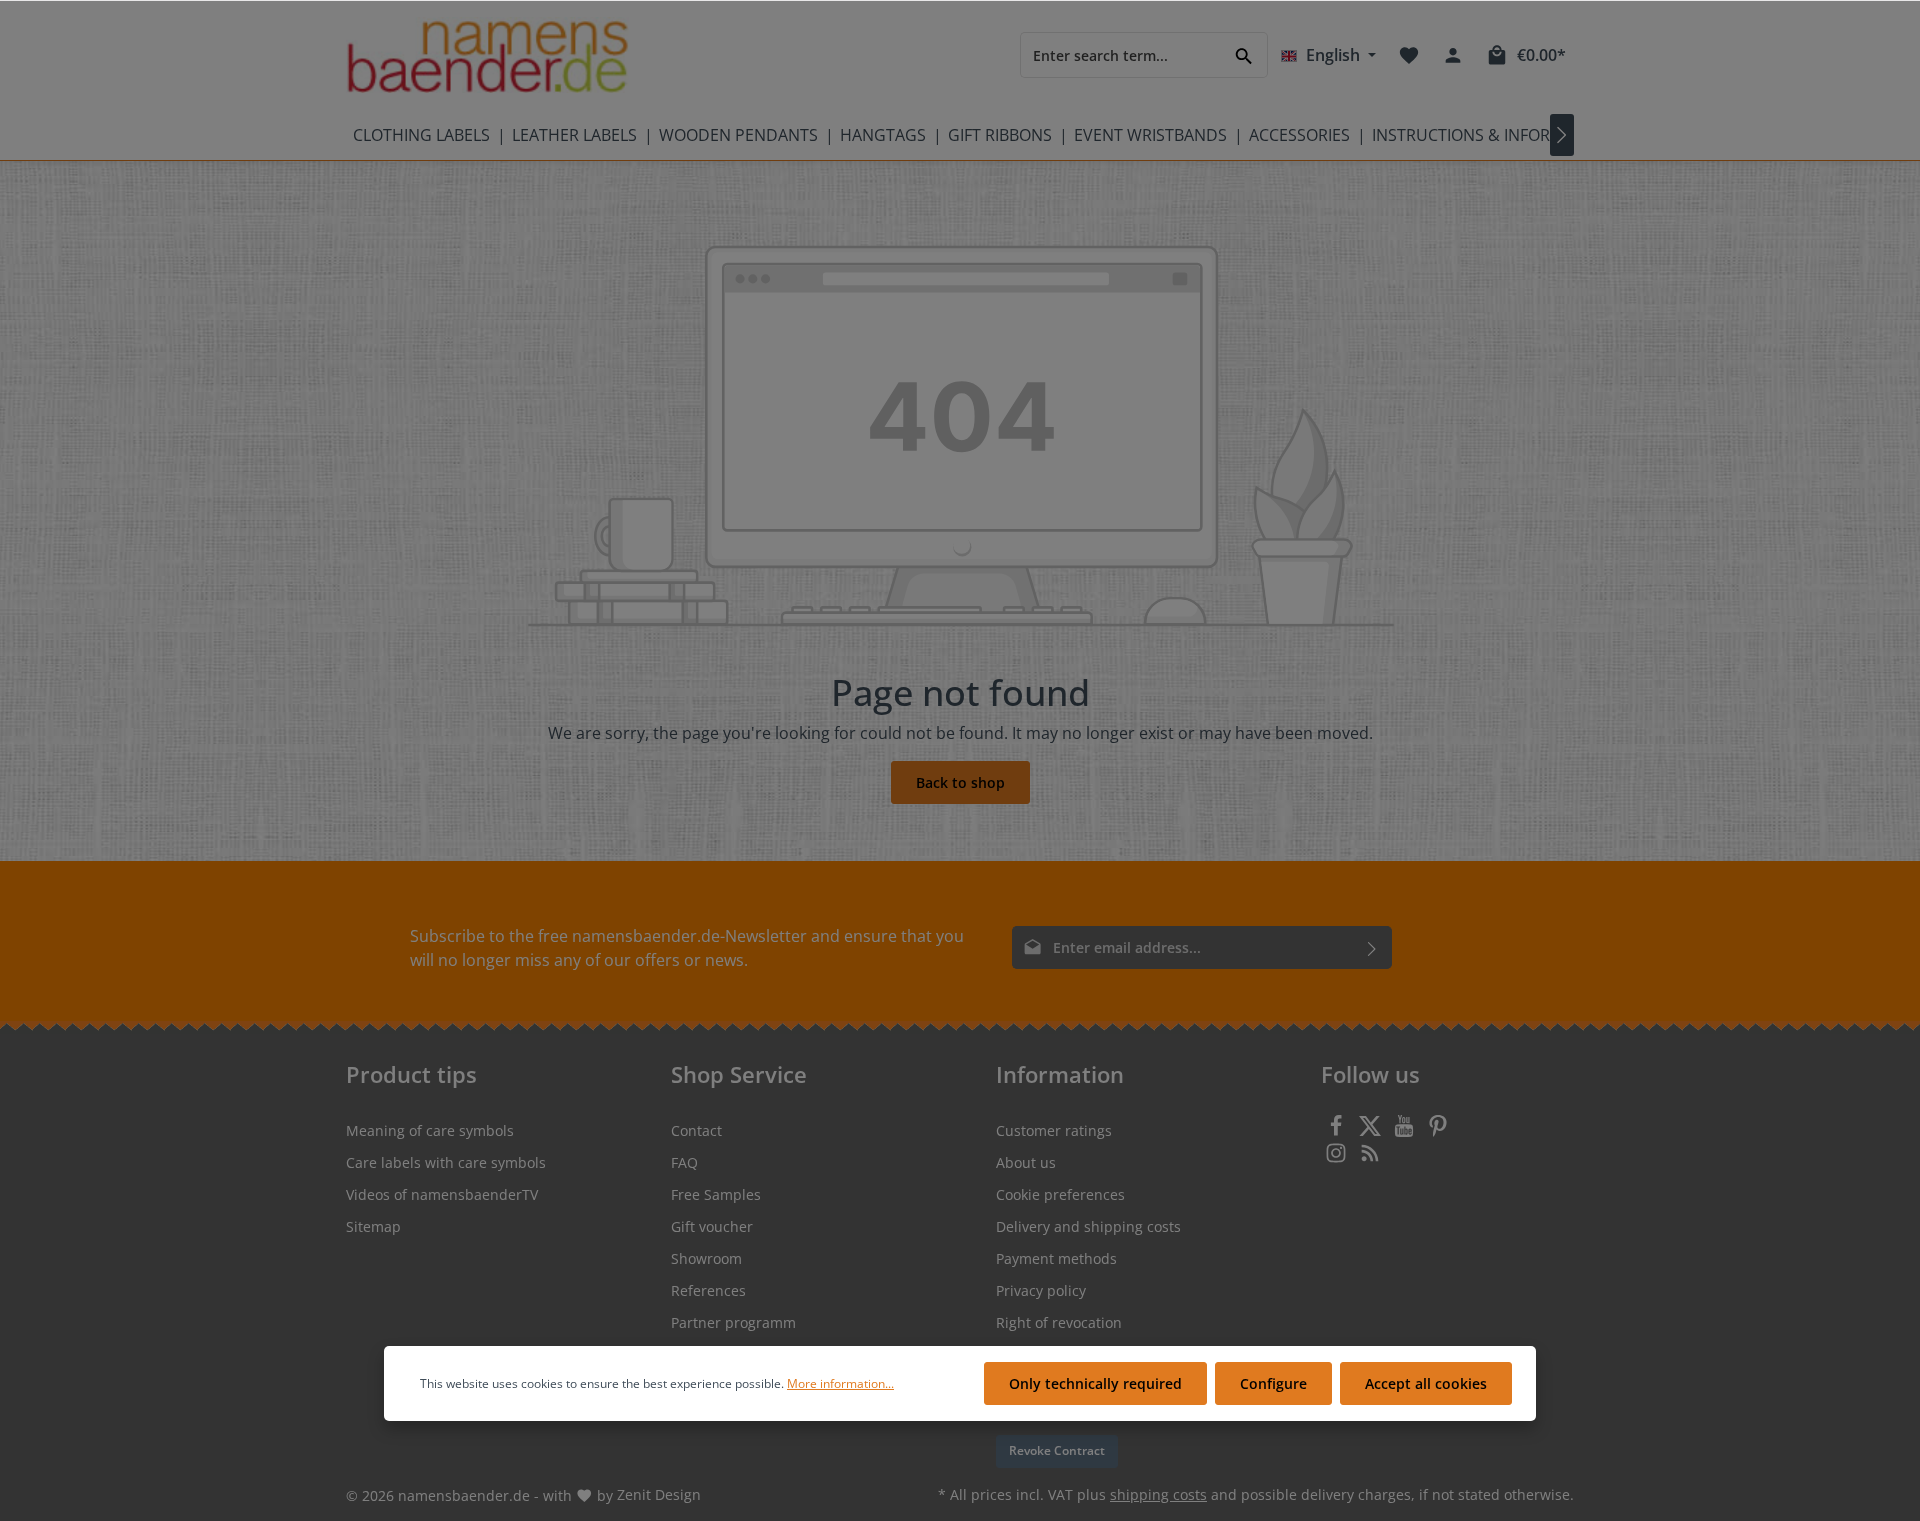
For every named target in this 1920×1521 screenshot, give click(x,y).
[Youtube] (1406, 1131)
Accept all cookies (1426, 1383)
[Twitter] (1372, 1131)
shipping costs (1158, 1494)
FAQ (684, 1162)
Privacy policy (1041, 1290)
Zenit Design (659, 1494)
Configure (1273, 1383)
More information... (840, 1383)
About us (1026, 1162)
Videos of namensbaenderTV (442, 1194)
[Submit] (1372, 947)
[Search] (1244, 54)
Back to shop (960, 782)
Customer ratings (1054, 1130)
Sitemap (373, 1226)
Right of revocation (1059, 1322)
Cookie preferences (1060, 1194)
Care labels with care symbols (446, 1162)
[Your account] (1453, 55)
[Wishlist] (1409, 55)
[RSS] (1370, 1158)
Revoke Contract (1057, 1450)
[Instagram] (1338, 1158)
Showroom (706, 1258)
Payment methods (1056, 1258)
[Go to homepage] (487, 55)
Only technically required (1095, 1383)
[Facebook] (1338, 1131)
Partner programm (733, 1322)
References (708, 1290)
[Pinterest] (1438, 1131)
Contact (696, 1130)
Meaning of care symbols (430, 1130)
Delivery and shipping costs (1088, 1226)
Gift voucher (712, 1226)
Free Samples (716, 1194)
